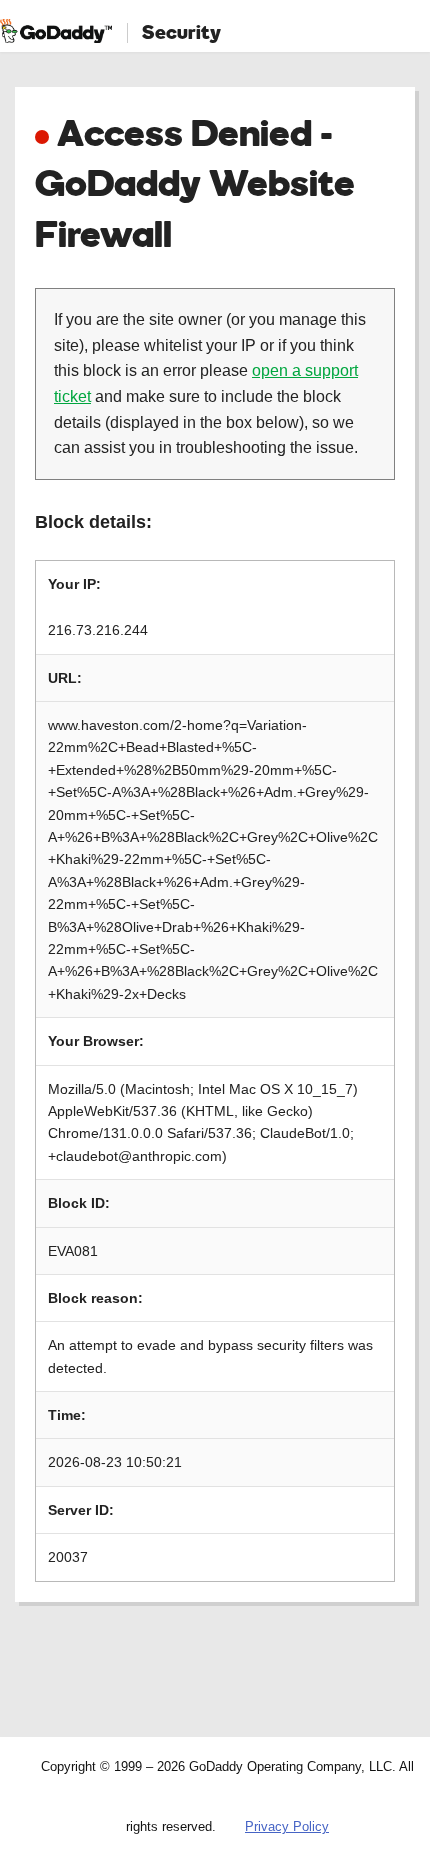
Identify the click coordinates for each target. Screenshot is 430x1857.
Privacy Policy (287, 1826)
